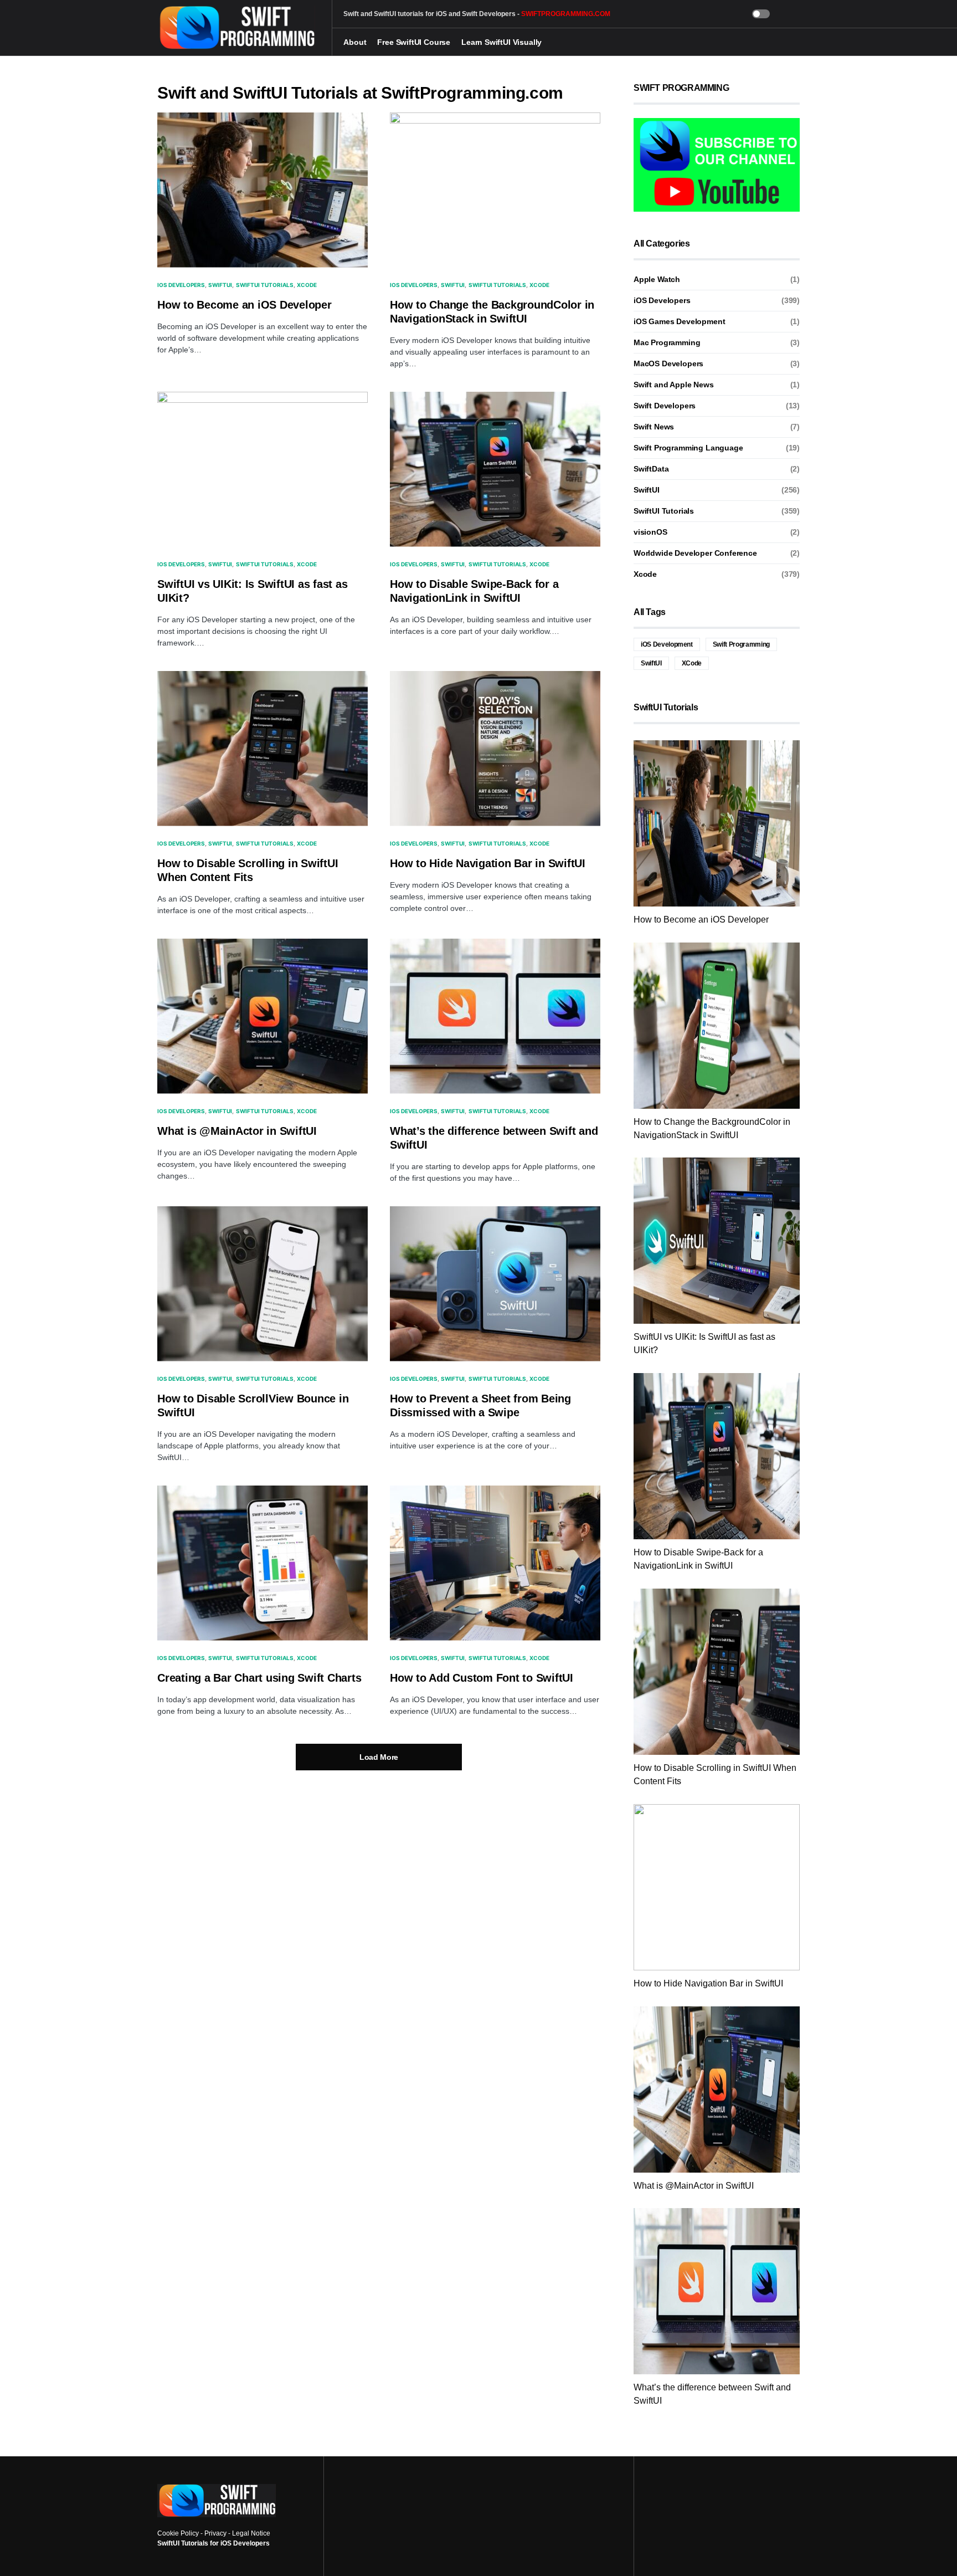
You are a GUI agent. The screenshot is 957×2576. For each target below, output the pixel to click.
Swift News (654, 427)
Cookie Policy (178, 2533)
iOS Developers (181, 285)
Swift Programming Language (688, 448)
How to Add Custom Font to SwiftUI (482, 1678)
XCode (692, 663)
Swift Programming (741, 644)
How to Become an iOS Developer (245, 305)
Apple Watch (657, 279)
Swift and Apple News (674, 385)
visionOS (650, 532)
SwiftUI (220, 285)
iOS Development (667, 644)
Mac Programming (667, 342)
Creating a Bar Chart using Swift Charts (259, 1678)
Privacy (215, 2533)
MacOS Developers (668, 363)
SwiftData (651, 469)
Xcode (307, 285)
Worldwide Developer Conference (695, 553)
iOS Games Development (679, 321)
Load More (379, 1757)
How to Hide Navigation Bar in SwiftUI (488, 863)
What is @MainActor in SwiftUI (237, 1131)
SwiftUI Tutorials (265, 285)
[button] (761, 14)
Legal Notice (251, 2533)
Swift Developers (665, 406)
